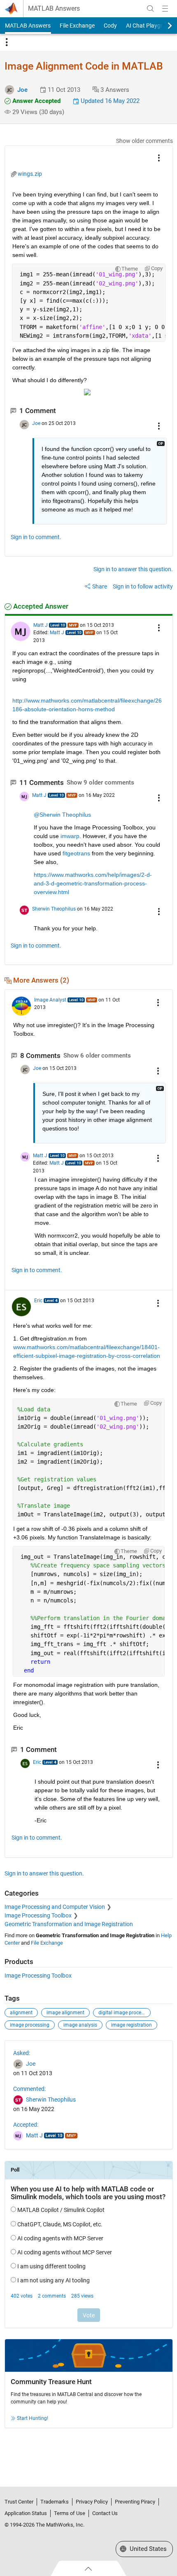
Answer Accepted (36, 101)
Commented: (29, 2089)
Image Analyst (50, 1000)
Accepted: (26, 2125)
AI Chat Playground (151, 26)
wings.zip (30, 174)
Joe (22, 90)
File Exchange (77, 26)
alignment (21, 2013)
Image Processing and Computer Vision (55, 1907)
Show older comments (144, 141)
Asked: (22, 2053)
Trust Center (19, 2502)
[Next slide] (163, 26)
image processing (30, 2025)
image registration (132, 2025)
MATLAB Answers (54, 9)
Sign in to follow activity (143, 586)
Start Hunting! (33, 2418)
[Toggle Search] (150, 9)
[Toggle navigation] (7, 42)
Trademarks (55, 2502)
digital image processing (125, 2013)
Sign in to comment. (36, 537)
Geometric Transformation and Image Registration (69, 1924)
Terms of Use (70, 2513)
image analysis (80, 2025)
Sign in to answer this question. (133, 569)
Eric (38, 1301)
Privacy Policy (92, 2502)
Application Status (26, 2513)
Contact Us (105, 2513)
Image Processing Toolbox (38, 1915)
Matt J (41, 625)
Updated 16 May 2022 (109, 101)
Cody (110, 26)
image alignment (65, 2013)
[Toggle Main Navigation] (165, 9)
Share (100, 586)
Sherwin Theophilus (54, 909)
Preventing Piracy (135, 2502)
